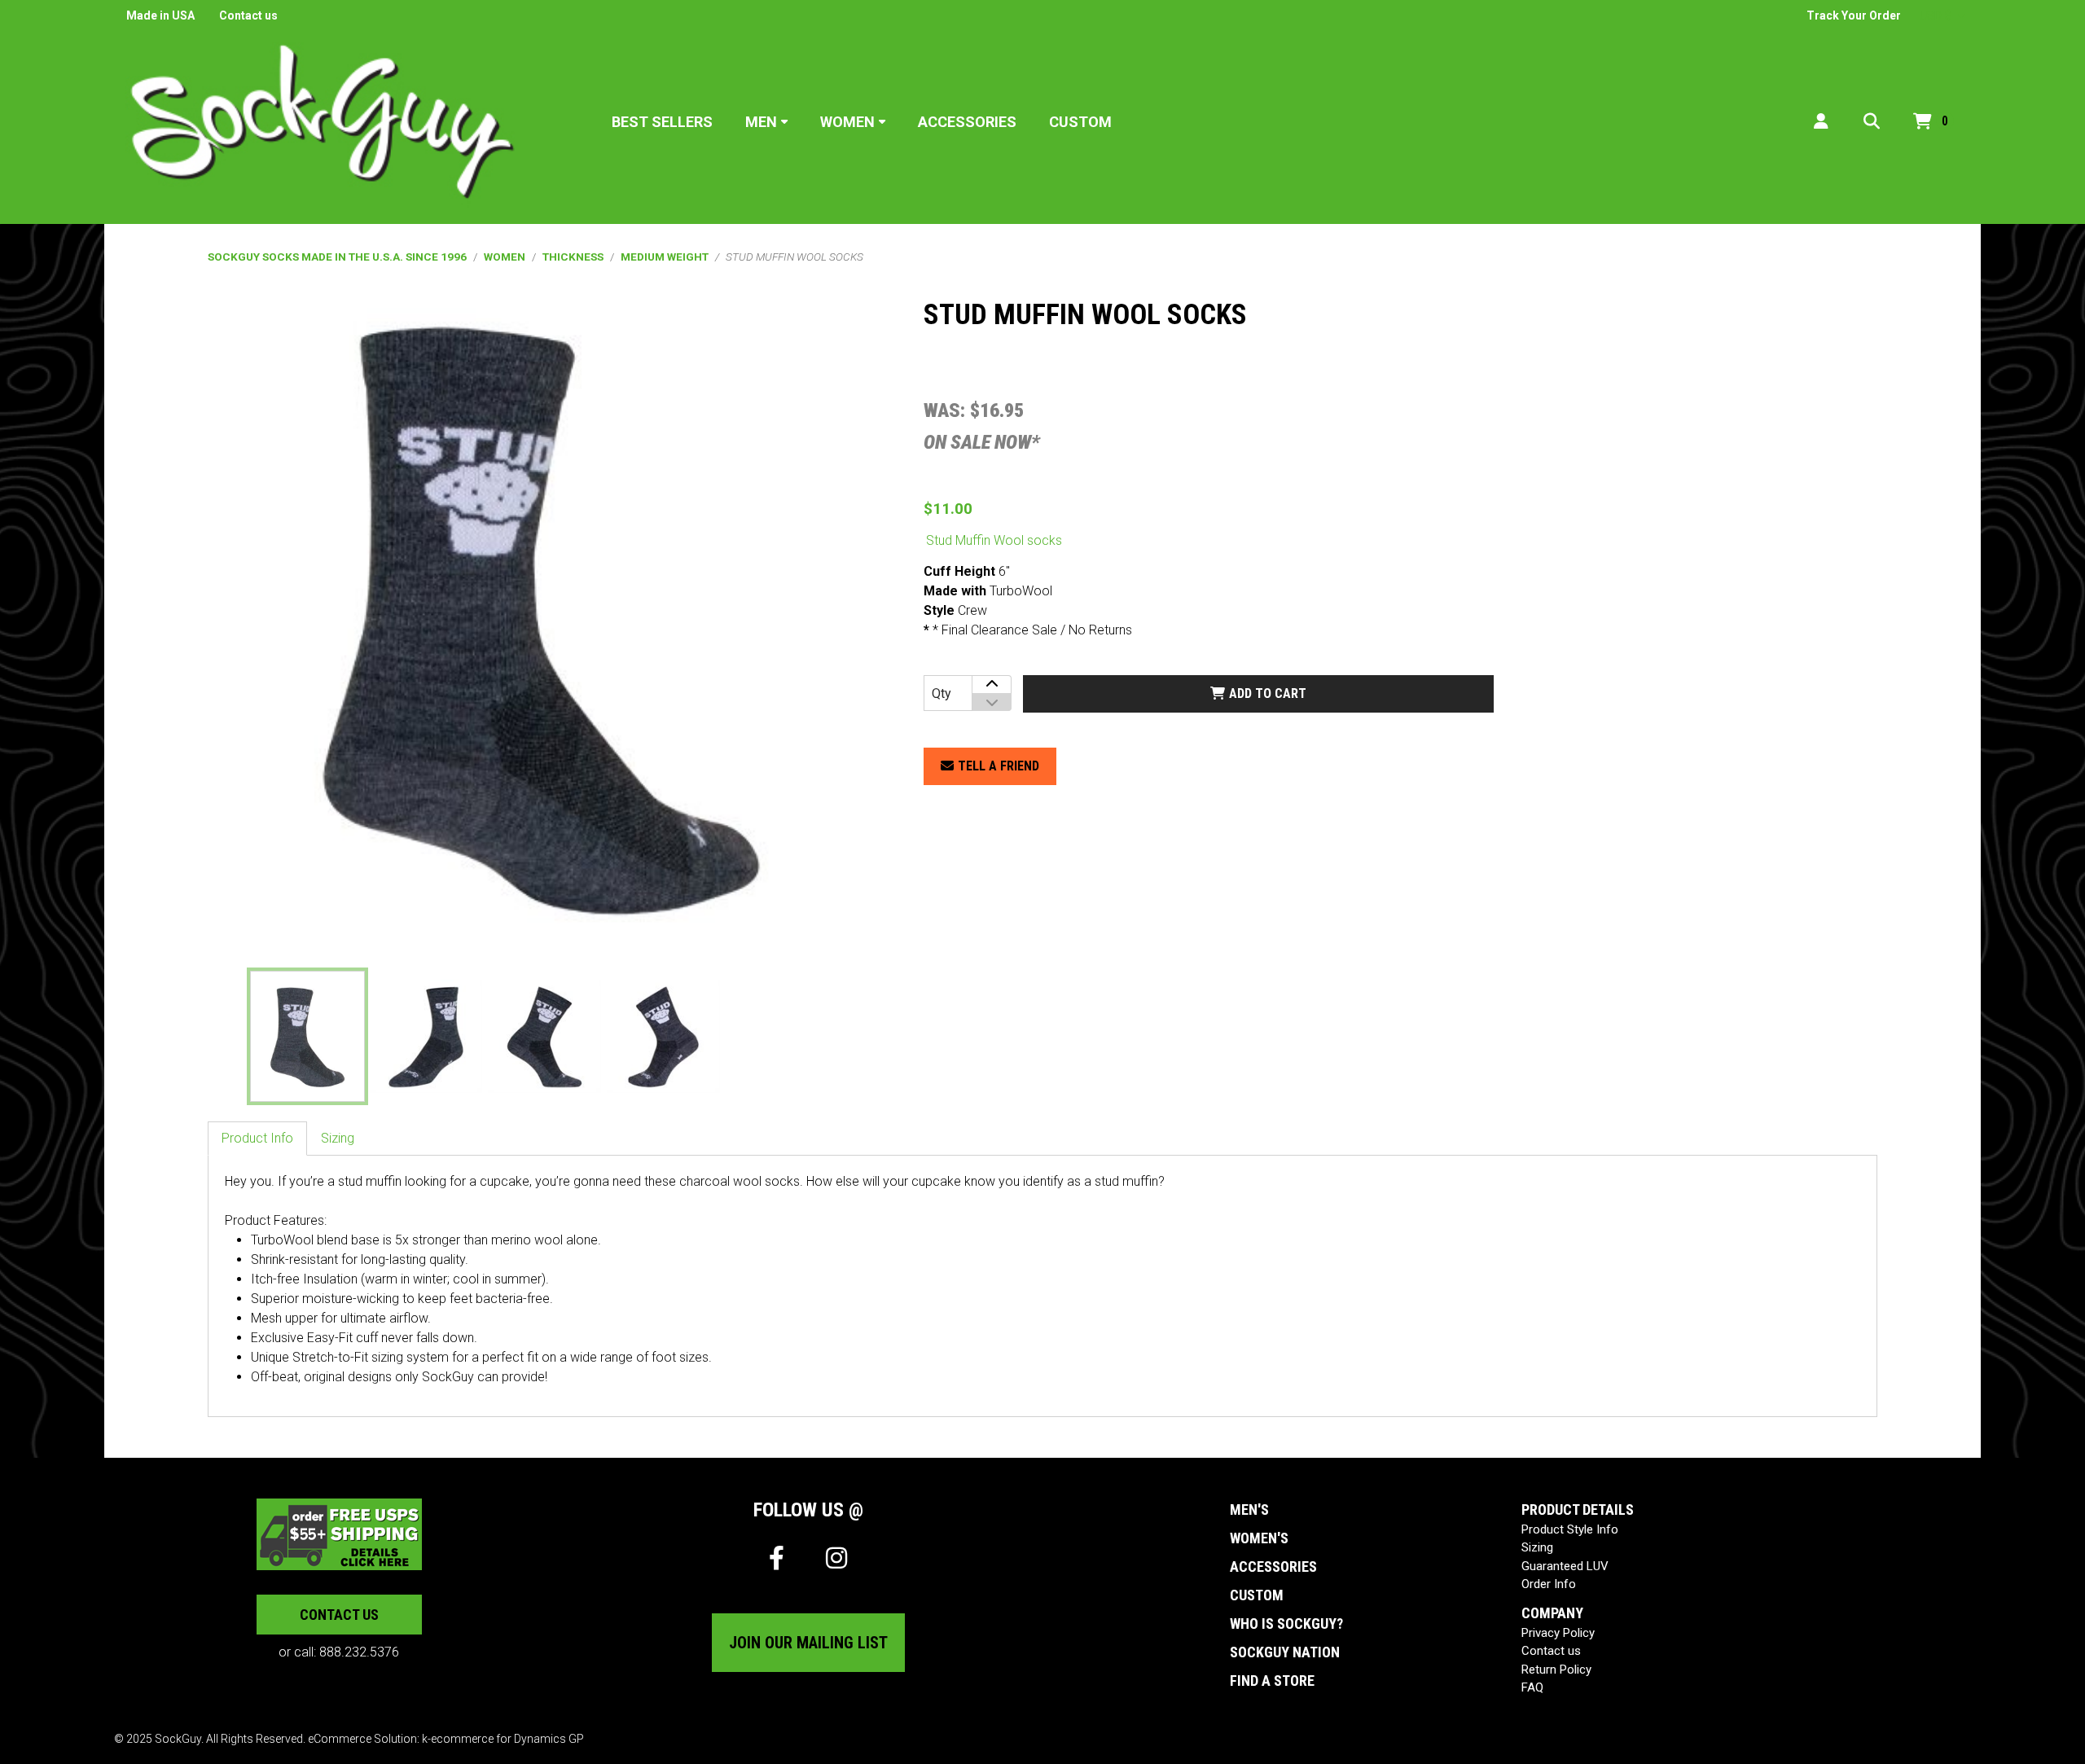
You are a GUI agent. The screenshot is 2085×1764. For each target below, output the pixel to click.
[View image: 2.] (426, 1036)
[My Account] (1821, 122)
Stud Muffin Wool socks (994, 540)
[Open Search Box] (1872, 122)
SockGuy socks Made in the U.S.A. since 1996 (337, 257)
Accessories (967, 122)
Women (847, 122)
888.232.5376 (359, 1652)
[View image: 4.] (663, 1036)
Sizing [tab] (338, 1138)
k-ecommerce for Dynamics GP (503, 1739)
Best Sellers (662, 122)
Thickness (573, 257)
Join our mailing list (808, 1643)
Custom (1080, 122)
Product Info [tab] (257, 1138)
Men (761, 122)
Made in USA (160, 15)
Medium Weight (665, 257)
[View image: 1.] (307, 1036)
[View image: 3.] (544, 1036)
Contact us (248, 15)
